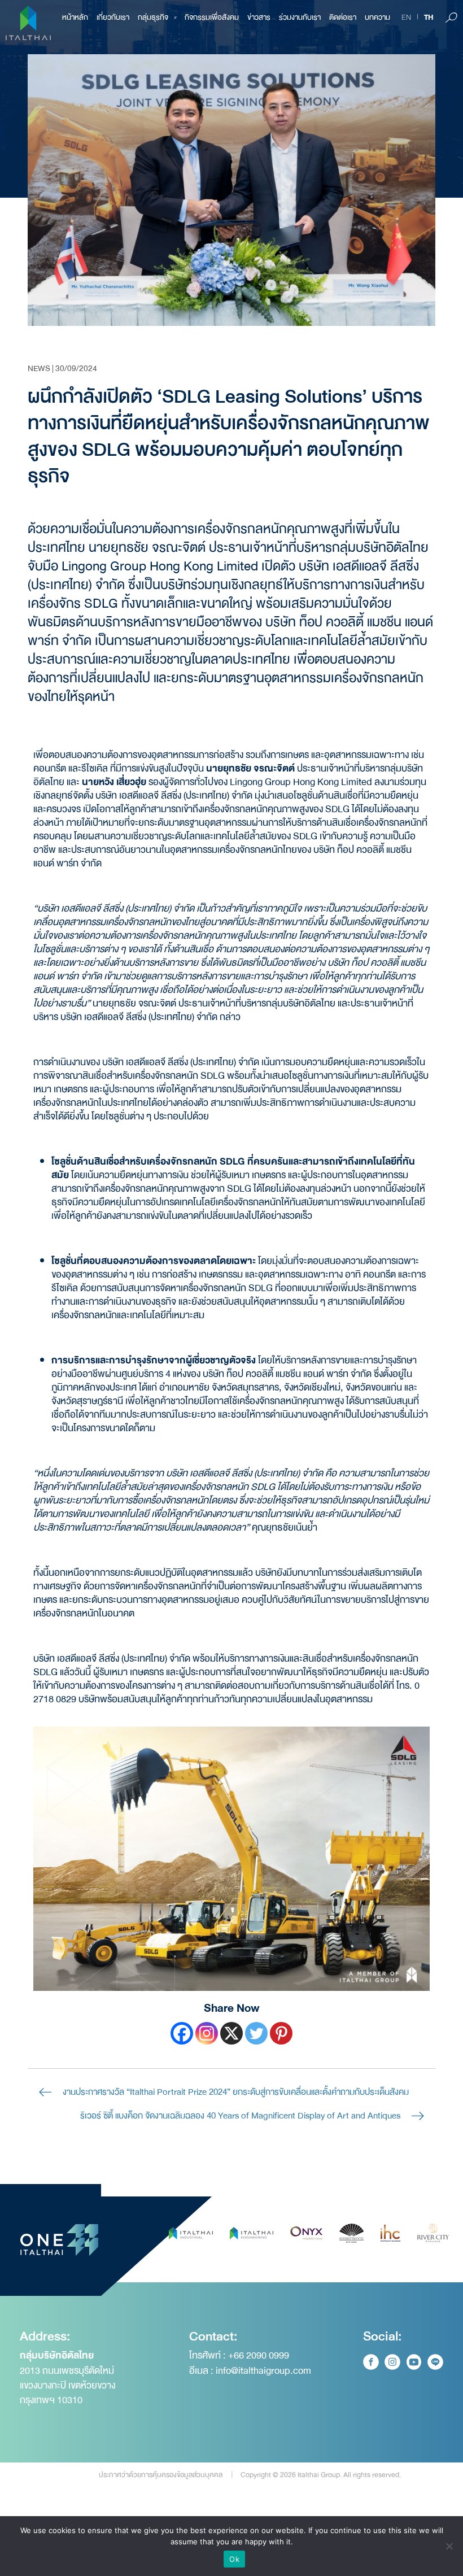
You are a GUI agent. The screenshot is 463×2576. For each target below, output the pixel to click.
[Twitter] (256, 2033)
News (39, 368)
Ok (234, 2559)
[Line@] (435, 2362)
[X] (231, 2033)
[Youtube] (414, 2362)
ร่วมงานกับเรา (300, 17)
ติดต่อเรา (343, 17)
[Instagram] (207, 2033)
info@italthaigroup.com (263, 2371)
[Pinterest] (281, 2033)
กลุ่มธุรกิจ (153, 17)
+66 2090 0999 (259, 2355)
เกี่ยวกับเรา (113, 17)
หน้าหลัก (75, 17)
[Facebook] (182, 2033)
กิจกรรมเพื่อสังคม (212, 17)
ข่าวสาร (259, 17)
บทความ (377, 17)
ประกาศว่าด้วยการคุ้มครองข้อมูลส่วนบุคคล (161, 2475)
